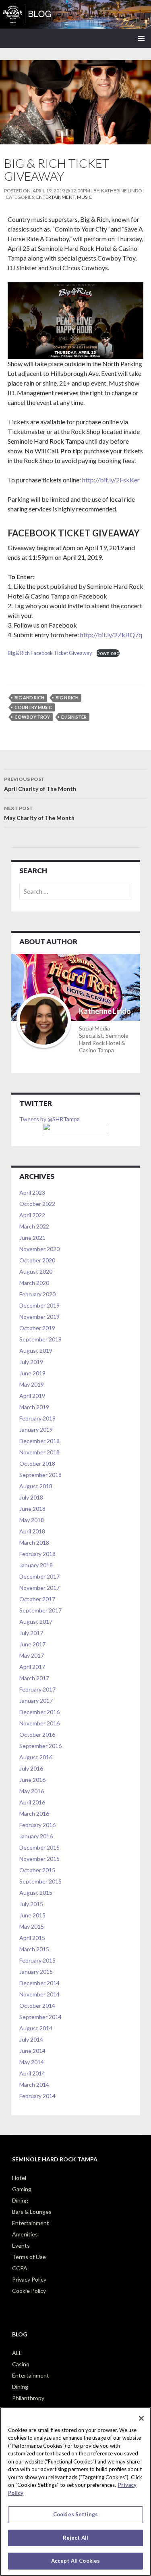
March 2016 (34, 1814)
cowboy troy (32, 717)
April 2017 (32, 1667)
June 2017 (32, 1644)
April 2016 (32, 1802)
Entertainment (56, 197)
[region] (75, 2492)
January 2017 (36, 1701)
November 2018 (39, 1452)
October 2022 (37, 1204)
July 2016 (31, 1768)
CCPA (20, 2268)
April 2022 (32, 1215)
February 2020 (37, 1294)
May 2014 (32, 2062)
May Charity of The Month (39, 813)
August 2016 (36, 1757)
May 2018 (32, 1520)
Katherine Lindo (122, 191)
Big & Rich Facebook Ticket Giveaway (50, 653)
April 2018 (32, 1531)
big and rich (29, 698)
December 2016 (39, 1712)
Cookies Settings (75, 2514)
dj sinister (74, 717)
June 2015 (32, 1915)
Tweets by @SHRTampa (50, 1119)
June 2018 (32, 1509)
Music (84, 197)
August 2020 (36, 1271)
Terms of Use (29, 2257)
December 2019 (39, 1305)
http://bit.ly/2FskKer (111, 480)
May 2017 (32, 1655)
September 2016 (40, 1746)
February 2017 (37, 1689)
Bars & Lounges (32, 2212)
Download (108, 653)
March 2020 (34, 1283)
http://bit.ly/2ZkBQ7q (111, 635)
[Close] (141, 2418)
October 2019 (37, 1328)
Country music (33, 707)
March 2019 (34, 1407)
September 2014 (40, 2017)
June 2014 (32, 2051)
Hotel (19, 2178)
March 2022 (34, 1226)
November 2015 (39, 1859)
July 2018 (31, 1497)
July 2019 (31, 1362)
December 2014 (39, 1983)
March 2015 (34, 1949)
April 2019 (32, 1396)
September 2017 (40, 1610)
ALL (17, 2353)
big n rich (67, 698)
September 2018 (40, 1475)
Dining (20, 2200)
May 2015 (32, 1926)
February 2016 (37, 1825)
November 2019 (39, 1317)
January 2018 (36, 1565)
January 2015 (36, 1972)
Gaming (22, 2189)
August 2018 (36, 1486)
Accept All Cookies (75, 2561)
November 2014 (39, 1994)
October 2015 (37, 1870)
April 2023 (32, 1192)
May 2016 (32, 1791)
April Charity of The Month (40, 784)
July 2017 (31, 1633)
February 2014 (37, 2096)
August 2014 (36, 2028)
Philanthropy (28, 2398)
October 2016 (37, 1734)
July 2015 (31, 1904)
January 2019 (36, 1430)
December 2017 (39, 1576)
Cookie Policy (29, 2291)
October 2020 (37, 1260)
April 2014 (32, 2073)
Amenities (25, 2234)
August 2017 (36, 1622)
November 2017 (39, 1588)
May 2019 (32, 1384)
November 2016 (39, 1723)
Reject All (75, 2538)
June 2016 (32, 1780)
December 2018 (39, 1441)
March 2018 (34, 1542)
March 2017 (34, 1678)
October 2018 (37, 1463)
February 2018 (37, 1554)
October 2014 (37, 2006)
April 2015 (32, 1938)
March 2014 (34, 2085)
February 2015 (37, 1960)
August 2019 (36, 1351)
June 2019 (32, 1373)
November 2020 (39, 1249)
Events (21, 2245)
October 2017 (37, 1599)
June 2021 (32, 1238)
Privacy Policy (29, 2279)
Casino (21, 2364)
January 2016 (36, 1836)
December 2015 (39, 1847)
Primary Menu (141, 38)
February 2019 (37, 1418)
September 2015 (40, 1881)
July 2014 (31, 2039)
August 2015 (36, 1893)
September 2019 (40, 1339)
